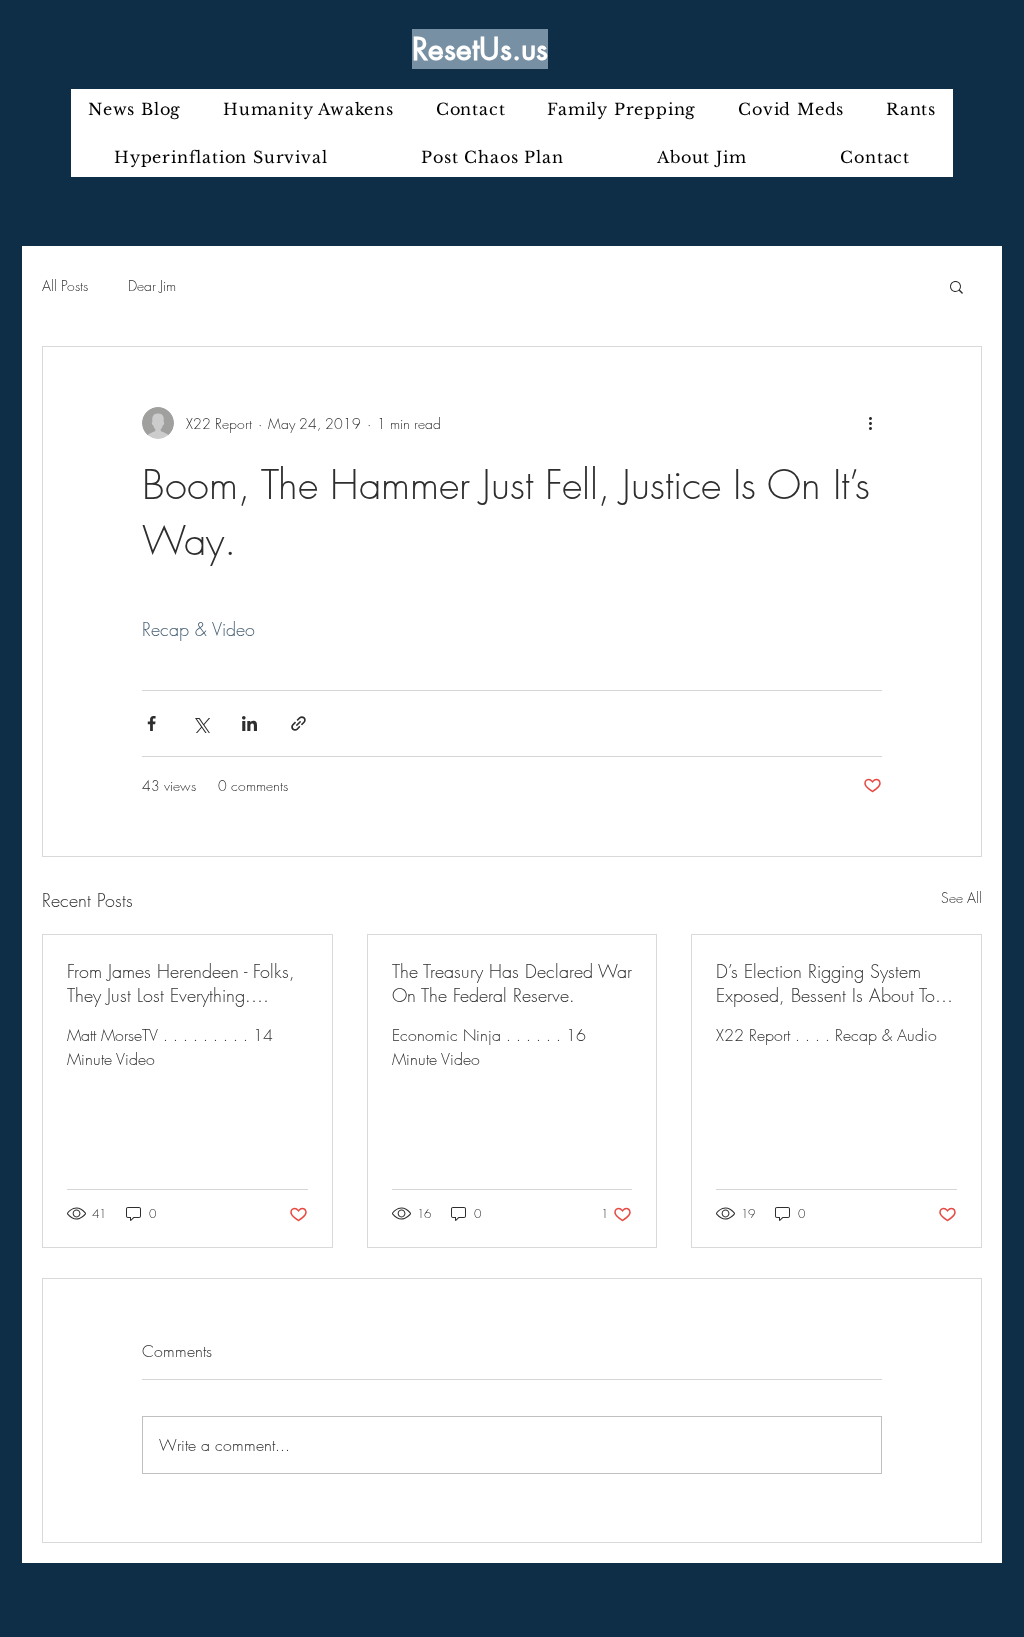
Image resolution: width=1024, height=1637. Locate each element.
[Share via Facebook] (151, 723)
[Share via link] (298, 723)
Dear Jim (152, 285)
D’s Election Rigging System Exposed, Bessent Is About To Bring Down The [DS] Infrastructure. (825, 983)
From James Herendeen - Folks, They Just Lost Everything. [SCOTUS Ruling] (181, 983)
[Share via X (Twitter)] (200, 723)
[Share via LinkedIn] (249, 723)
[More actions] (870, 423)
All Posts (65, 285)
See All (961, 897)
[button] (956, 286)
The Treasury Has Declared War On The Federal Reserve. (512, 983)
